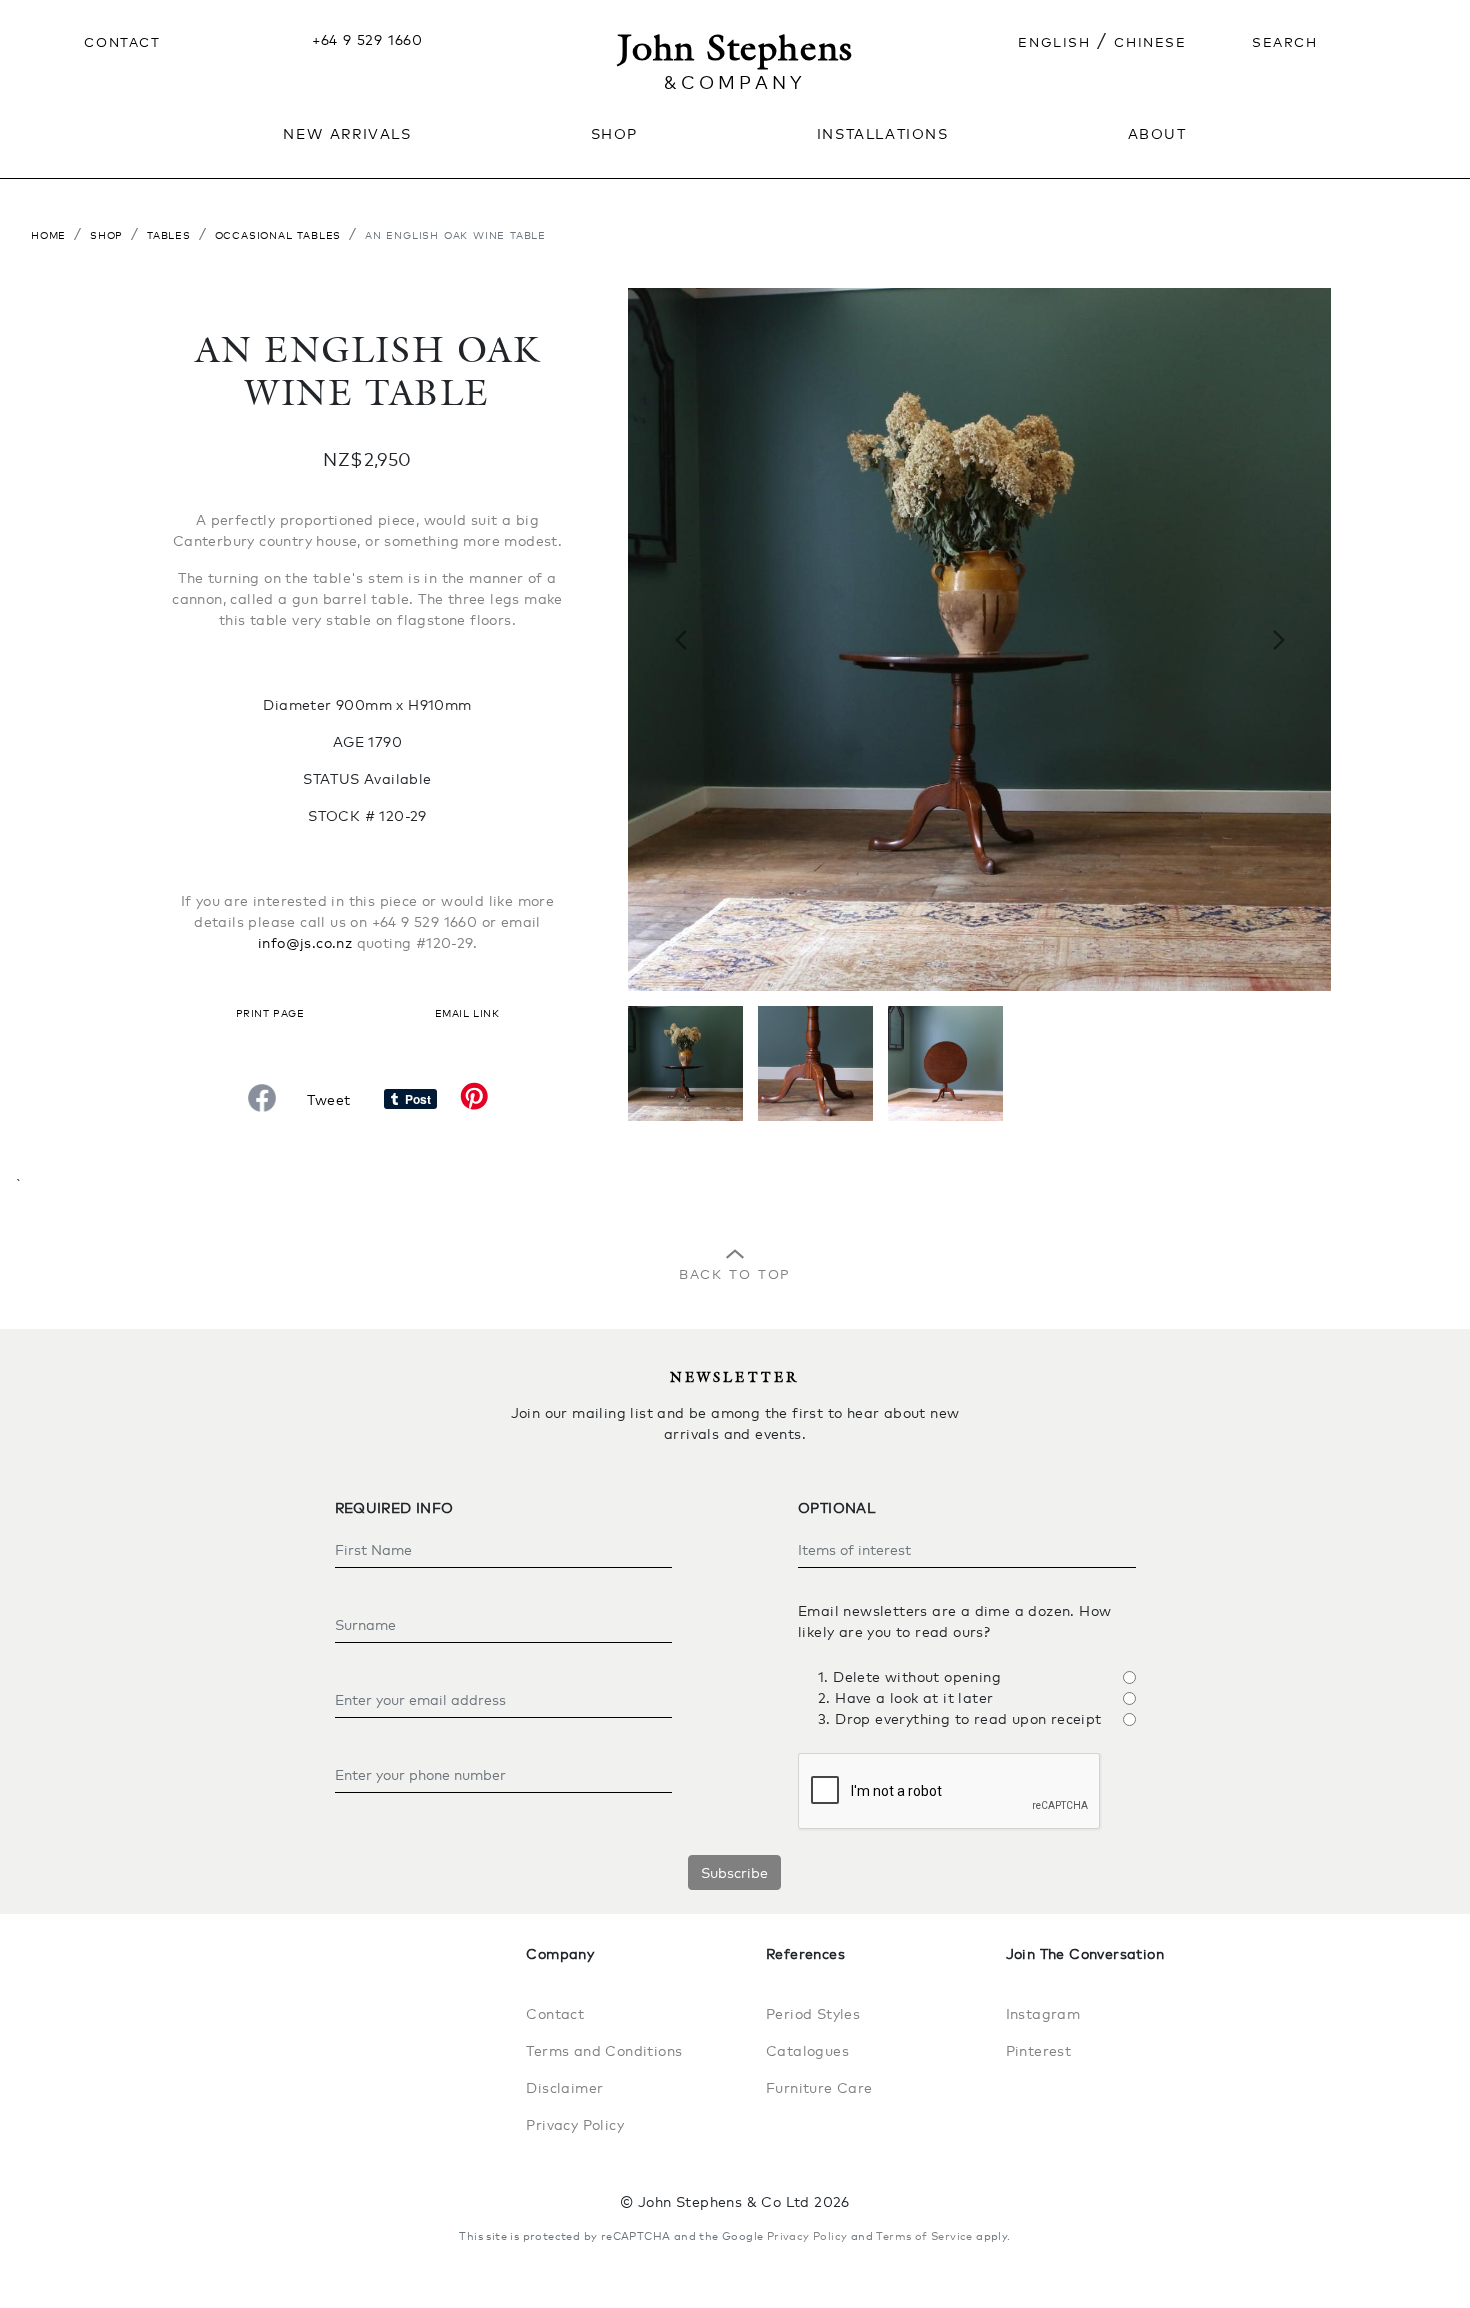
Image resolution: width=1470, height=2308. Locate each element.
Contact (122, 40)
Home (48, 233)
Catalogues (807, 2050)
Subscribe (734, 1872)
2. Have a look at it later (905, 1697)
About (1157, 132)
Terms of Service (924, 2236)
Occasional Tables (278, 233)
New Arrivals (347, 132)
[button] (680, 639)
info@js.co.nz (305, 942)
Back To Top (735, 1272)
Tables (169, 233)
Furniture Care (819, 2087)
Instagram (1043, 2013)
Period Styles (813, 2013)
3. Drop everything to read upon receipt (960, 1718)
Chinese (1150, 40)
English (1054, 40)
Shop (106, 233)
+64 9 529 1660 (367, 39)
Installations (883, 132)
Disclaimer (564, 2087)
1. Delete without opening (909, 1676)
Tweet (328, 1099)
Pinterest (1039, 2050)
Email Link (467, 1011)
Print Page (270, 1011)
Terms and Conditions (604, 2050)
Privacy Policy (575, 2124)
